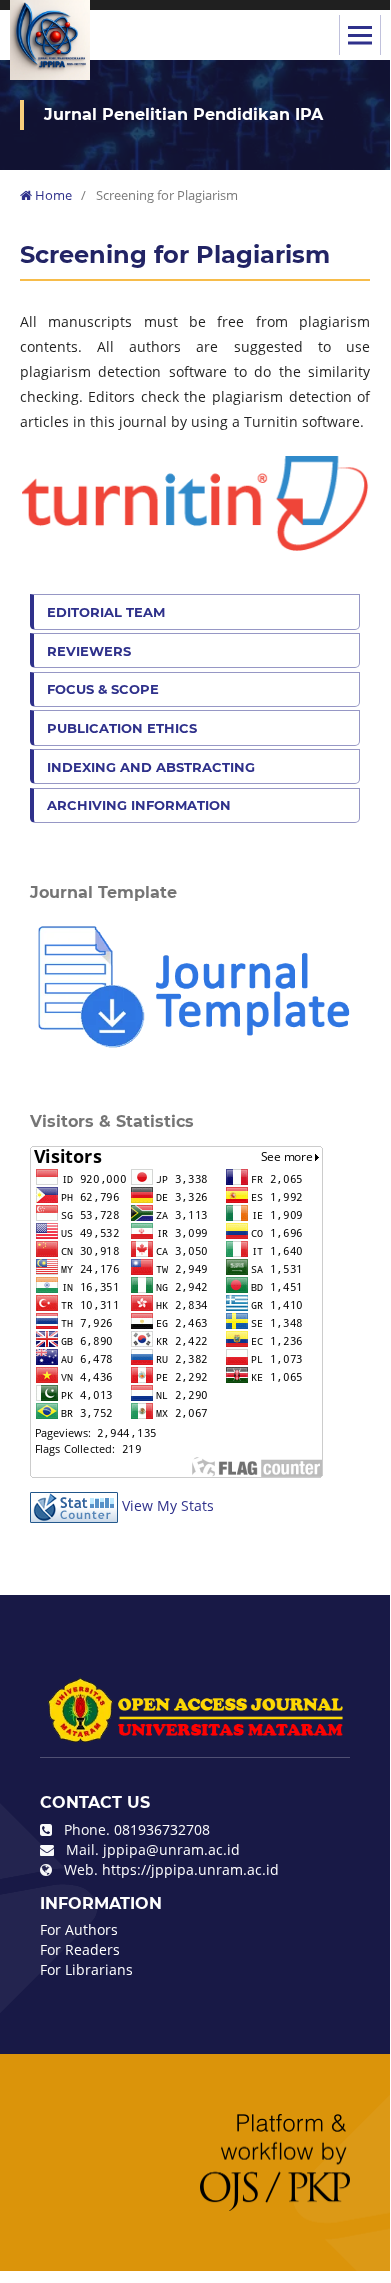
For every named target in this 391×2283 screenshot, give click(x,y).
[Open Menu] (360, 35)
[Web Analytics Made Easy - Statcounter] (74, 1505)
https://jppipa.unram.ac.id (190, 1869)
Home (52, 195)
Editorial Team (106, 612)
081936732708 (162, 1829)
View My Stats (168, 1505)
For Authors (79, 1929)
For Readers (80, 1949)
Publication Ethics (122, 728)
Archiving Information (139, 805)
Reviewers (89, 651)
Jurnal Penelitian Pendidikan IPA (183, 114)
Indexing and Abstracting (151, 767)
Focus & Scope (103, 689)
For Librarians (86, 1969)
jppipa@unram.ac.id (171, 1849)
